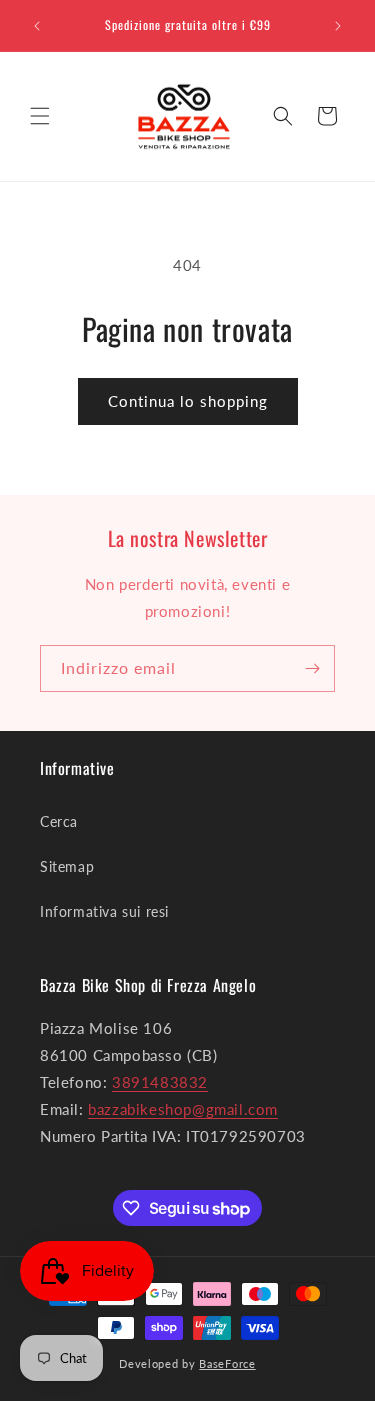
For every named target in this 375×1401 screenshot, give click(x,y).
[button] (40, 116)
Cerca (59, 821)
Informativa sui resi (104, 911)
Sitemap (67, 866)
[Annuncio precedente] (37, 26)
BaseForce (227, 1363)
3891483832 (160, 1082)
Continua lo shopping (188, 401)
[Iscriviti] (312, 668)
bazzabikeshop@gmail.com (183, 1109)
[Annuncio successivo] (338, 26)
